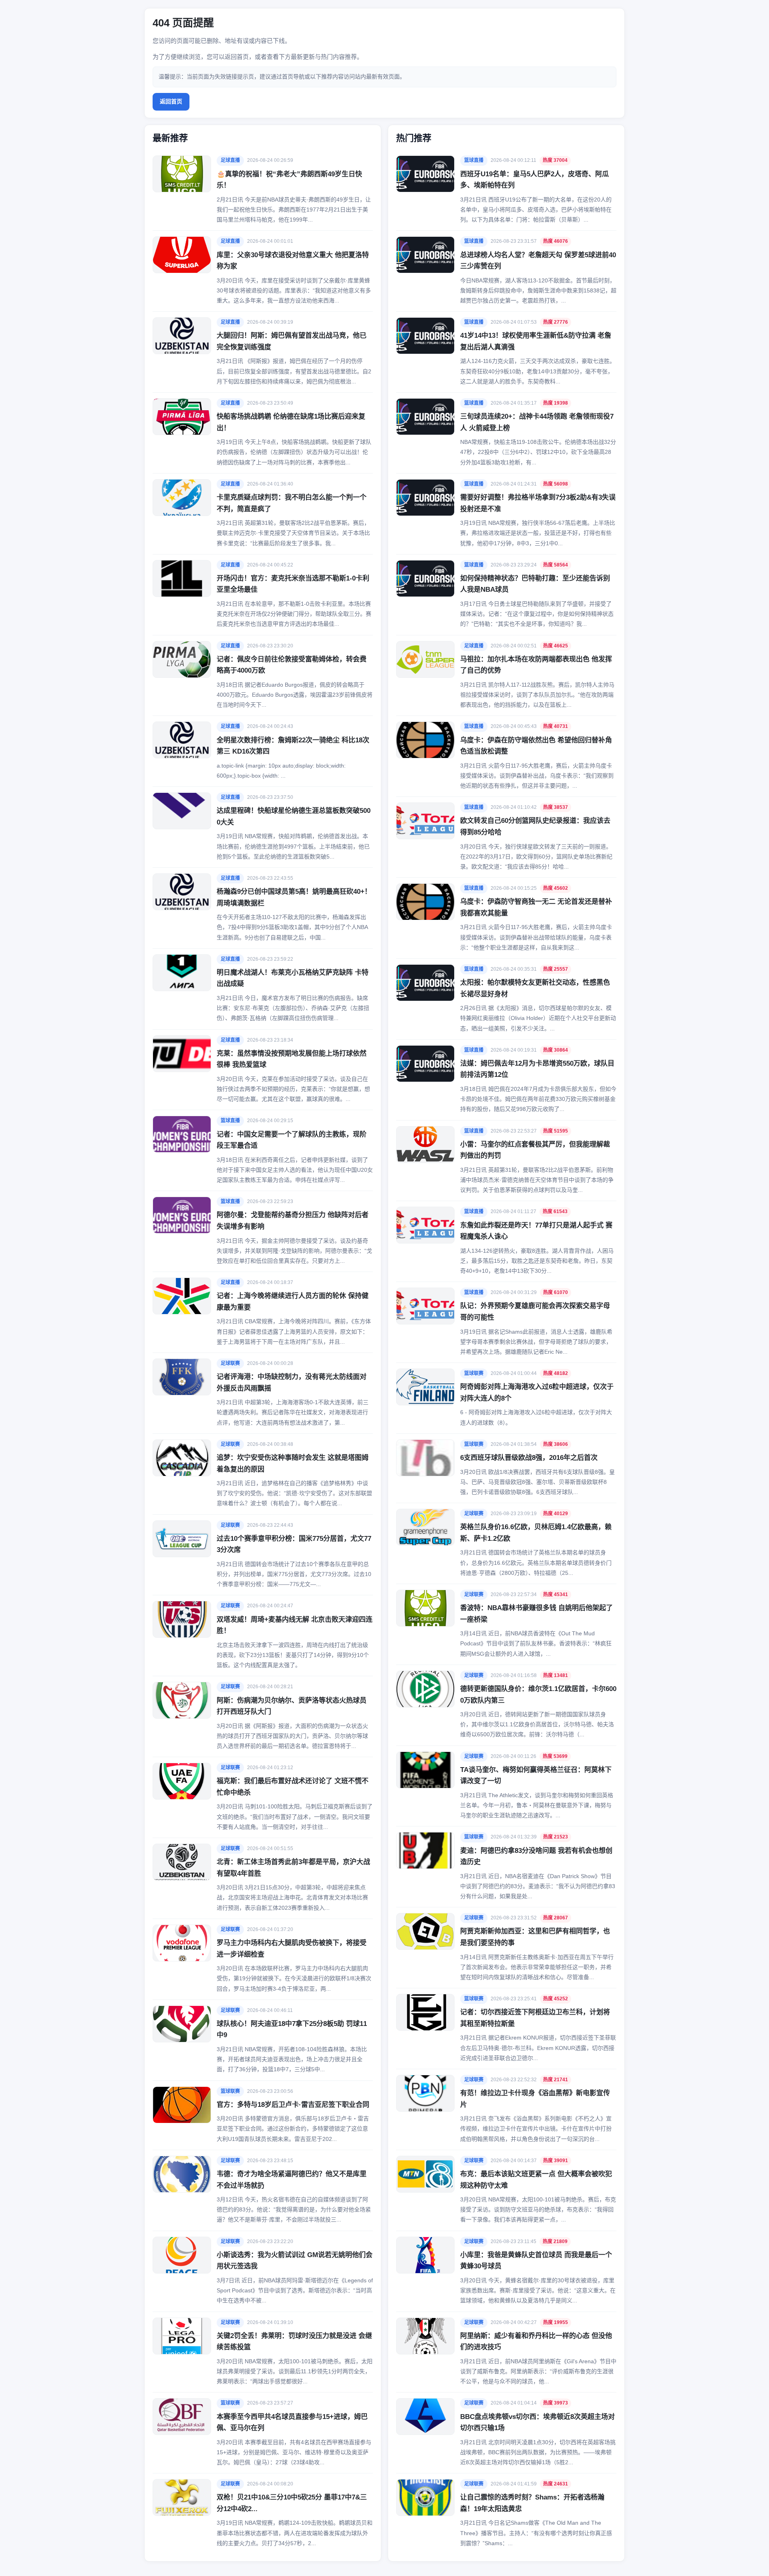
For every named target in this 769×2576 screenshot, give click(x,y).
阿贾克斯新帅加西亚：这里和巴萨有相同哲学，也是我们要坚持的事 (535, 1937)
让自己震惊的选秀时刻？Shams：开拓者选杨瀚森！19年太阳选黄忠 (532, 2503)
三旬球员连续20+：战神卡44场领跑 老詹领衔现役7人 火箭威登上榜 (537, 422)
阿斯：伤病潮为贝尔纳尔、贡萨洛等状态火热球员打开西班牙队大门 (292, 1706)
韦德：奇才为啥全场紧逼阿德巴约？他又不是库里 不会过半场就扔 (292, 2180)
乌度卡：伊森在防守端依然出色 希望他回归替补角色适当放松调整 (536, 746)
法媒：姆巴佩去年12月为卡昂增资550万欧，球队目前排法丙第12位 (537, 1069)
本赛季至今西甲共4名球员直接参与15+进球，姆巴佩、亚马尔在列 (292, 2423)
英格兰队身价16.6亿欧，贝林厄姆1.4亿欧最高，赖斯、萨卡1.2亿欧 (536, 1533)
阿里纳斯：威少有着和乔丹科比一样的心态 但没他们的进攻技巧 (536, 2342)
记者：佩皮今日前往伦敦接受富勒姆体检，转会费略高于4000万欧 (292, 665)
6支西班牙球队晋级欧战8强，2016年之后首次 (529, 1458)
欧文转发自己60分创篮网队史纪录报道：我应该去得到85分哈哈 (535, 826)
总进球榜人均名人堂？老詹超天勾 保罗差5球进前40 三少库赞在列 (538, 261)
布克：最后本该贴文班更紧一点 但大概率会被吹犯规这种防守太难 (536, 2180)
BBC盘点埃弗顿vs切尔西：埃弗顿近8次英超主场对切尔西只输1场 (537, 2423)
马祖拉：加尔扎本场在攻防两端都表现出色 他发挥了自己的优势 (536, 665)
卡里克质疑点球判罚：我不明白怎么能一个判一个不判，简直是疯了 (292, 503)
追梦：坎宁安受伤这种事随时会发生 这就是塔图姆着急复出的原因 (293, 1463)
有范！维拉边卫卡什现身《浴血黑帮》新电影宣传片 (535, 2099)
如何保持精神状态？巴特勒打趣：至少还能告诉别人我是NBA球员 (535, 584)
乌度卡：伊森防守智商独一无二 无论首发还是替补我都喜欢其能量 (536, 907)
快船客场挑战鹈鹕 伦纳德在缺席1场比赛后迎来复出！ (291, 422)
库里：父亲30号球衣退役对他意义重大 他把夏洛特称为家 (293, 261)
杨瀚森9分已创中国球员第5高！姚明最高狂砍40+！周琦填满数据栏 (294, 897)
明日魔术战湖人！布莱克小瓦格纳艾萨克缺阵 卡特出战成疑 (293, 978)
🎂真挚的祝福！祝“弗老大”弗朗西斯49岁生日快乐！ (289, 180)
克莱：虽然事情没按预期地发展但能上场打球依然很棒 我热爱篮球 (292, 1059)
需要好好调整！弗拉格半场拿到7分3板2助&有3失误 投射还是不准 (538, 503)
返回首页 (171, 101)
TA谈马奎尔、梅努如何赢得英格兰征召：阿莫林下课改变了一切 (536, 1776)
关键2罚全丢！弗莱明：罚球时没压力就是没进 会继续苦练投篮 (294, 2342)
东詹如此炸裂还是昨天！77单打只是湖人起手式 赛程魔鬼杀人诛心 (536, 1231)
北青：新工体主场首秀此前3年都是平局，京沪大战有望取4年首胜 (293, 1868)
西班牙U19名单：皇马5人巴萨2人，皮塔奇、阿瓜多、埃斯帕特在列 (534, 180)
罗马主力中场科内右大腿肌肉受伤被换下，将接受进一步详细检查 (292, 1949)
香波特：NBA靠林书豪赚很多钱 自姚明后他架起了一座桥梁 (536, 1614)
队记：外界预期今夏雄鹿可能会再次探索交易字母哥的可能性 (535, 1312)
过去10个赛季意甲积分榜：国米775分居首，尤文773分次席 (294, 1544)
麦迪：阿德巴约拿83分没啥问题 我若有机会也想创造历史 (536, 1856)
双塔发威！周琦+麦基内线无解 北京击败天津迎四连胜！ (295, 1625)
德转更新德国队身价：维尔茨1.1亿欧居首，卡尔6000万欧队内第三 (538, 1695)
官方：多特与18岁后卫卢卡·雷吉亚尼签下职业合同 (293, 2105)
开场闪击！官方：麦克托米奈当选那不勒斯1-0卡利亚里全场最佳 (293, 584)
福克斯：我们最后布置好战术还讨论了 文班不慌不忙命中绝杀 (293, 1787)
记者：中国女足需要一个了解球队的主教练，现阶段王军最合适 (292, 1140)
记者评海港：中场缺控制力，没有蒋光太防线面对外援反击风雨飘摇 (292, 1383)
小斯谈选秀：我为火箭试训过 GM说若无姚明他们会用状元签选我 (295, 2261)
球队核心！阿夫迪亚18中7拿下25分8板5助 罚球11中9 (292, 2030)
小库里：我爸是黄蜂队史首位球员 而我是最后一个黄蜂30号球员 (536, 2261)
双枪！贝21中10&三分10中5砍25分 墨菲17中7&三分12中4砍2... (292, 2503)
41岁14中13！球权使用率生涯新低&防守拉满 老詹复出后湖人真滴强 (536, 341)
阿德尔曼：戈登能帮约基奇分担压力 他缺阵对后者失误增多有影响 (293, 1221)
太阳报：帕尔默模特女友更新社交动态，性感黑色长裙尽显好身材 (535, 988)
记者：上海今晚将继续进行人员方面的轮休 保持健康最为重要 (293, 1302)
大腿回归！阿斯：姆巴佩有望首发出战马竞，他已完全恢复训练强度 (292, 341)
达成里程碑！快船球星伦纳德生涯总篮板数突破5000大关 (294, 816)
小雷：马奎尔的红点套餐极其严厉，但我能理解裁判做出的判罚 (535, 1150)
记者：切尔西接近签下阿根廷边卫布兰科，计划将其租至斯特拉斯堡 (535, 2018)
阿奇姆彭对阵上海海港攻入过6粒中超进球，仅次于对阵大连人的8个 (537, 1393)
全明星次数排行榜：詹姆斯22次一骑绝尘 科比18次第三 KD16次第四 (293, 746)
